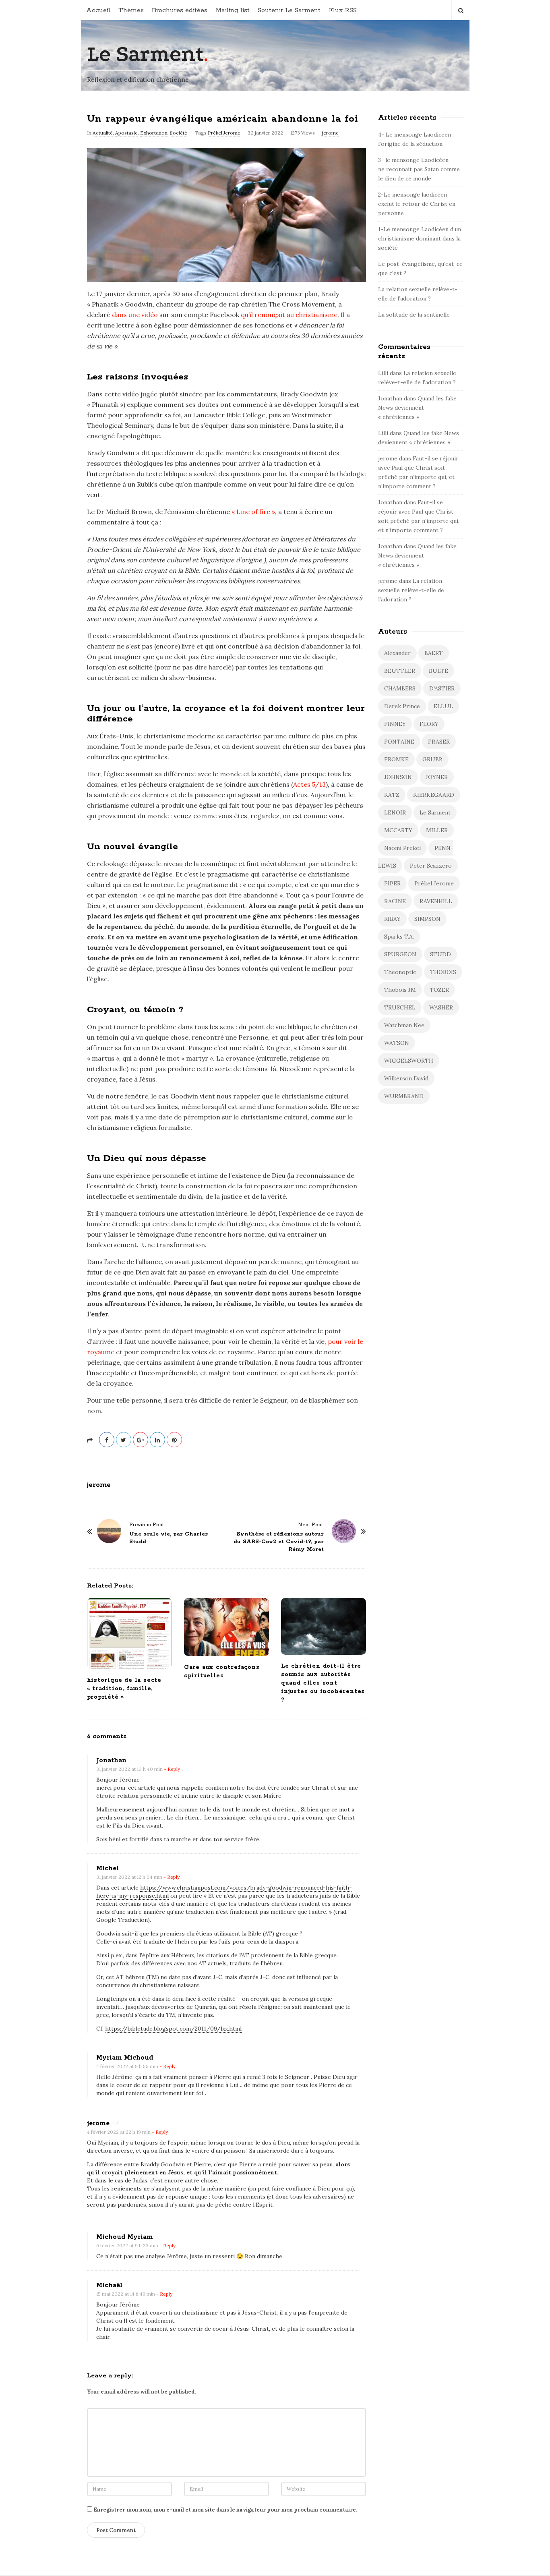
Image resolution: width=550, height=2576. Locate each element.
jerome (330, 133)
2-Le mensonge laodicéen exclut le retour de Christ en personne (417, 204)
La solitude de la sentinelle (414, 315)
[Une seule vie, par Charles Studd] (109, 1531)
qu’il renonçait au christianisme (289, 315)
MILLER (437, 830)
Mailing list (233, 10)
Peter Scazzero (431, 866)
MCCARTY (398, 830)
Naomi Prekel (402, 848)
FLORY (429, 724)
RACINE (395, 901)
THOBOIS (443, 972)
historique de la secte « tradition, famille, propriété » (124, 1689)
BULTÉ (438, 671)
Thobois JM (400, 990)
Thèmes (131, 10)
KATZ (392, 795)
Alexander (397, 653)
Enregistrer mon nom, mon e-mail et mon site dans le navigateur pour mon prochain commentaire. (225, 2510)
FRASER (439, 742)
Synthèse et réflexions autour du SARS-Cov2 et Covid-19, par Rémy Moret (279, 1542)
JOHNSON (398, 777)
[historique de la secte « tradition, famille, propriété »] (129, 1633)
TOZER (439, 990)
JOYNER (437, 777)
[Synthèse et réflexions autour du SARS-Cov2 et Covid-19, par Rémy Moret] (344, 1531)
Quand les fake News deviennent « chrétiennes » (417, 408)
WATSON (397, 1043)
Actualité (103, 133)
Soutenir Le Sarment (289, 10)
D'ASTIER (442, 688)
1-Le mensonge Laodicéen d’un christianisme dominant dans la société (420, 238)
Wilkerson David (406, 1078)
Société (179, 133)
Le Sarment (145, 54)
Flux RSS (343, 10)
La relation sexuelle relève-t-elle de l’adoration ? (411, 590)
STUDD (440, 954)
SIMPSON (427, 919)
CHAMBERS (400, 688)
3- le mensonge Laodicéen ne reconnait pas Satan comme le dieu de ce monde (419, 169)
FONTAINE (399, 742)
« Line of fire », (254, 512)
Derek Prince (402, 706)
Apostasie (126, 133)
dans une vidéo (135, 315)
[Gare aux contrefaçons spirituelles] (226, 1627)
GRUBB (432, 759)
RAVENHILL (436, 901)
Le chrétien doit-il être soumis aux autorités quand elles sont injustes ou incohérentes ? (323, 1683)
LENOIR (395, 812)
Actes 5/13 (309, 784)
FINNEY (395, 724)
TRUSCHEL (400, 1007)
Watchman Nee (404, 1025)
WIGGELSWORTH (409, 1061)
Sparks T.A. (399, 937)
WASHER (441, 1007)
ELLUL (443, 706)
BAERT (434, 653)
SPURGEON (400, 954)
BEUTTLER (400, 671)
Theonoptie (400, 972)
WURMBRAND (404, 1096)
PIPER (392, 883)
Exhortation (154, 133)
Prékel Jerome (224, 133)
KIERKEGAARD (434, 795)
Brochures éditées (180, 10)
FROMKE (396, 759)
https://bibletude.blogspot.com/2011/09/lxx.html (173, 2029)
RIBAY (392, 919)
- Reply (172, 1769)
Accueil (98, 10)
